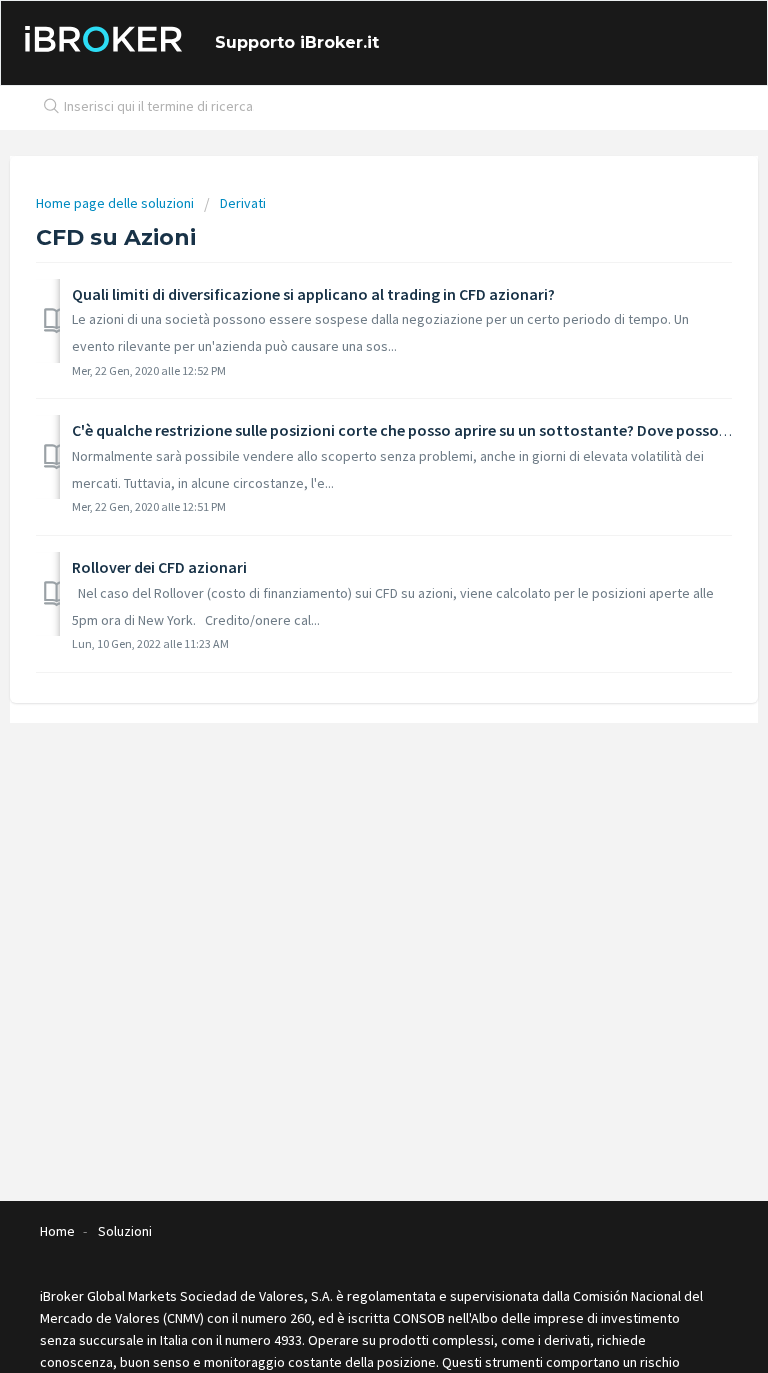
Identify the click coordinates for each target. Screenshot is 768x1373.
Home (57, 1231)
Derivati (243, 203)
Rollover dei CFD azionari (159, 567)
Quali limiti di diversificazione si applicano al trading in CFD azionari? (313, 294)
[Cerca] (47, 108)
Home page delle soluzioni (116, 203)
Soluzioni (125, 1231)
